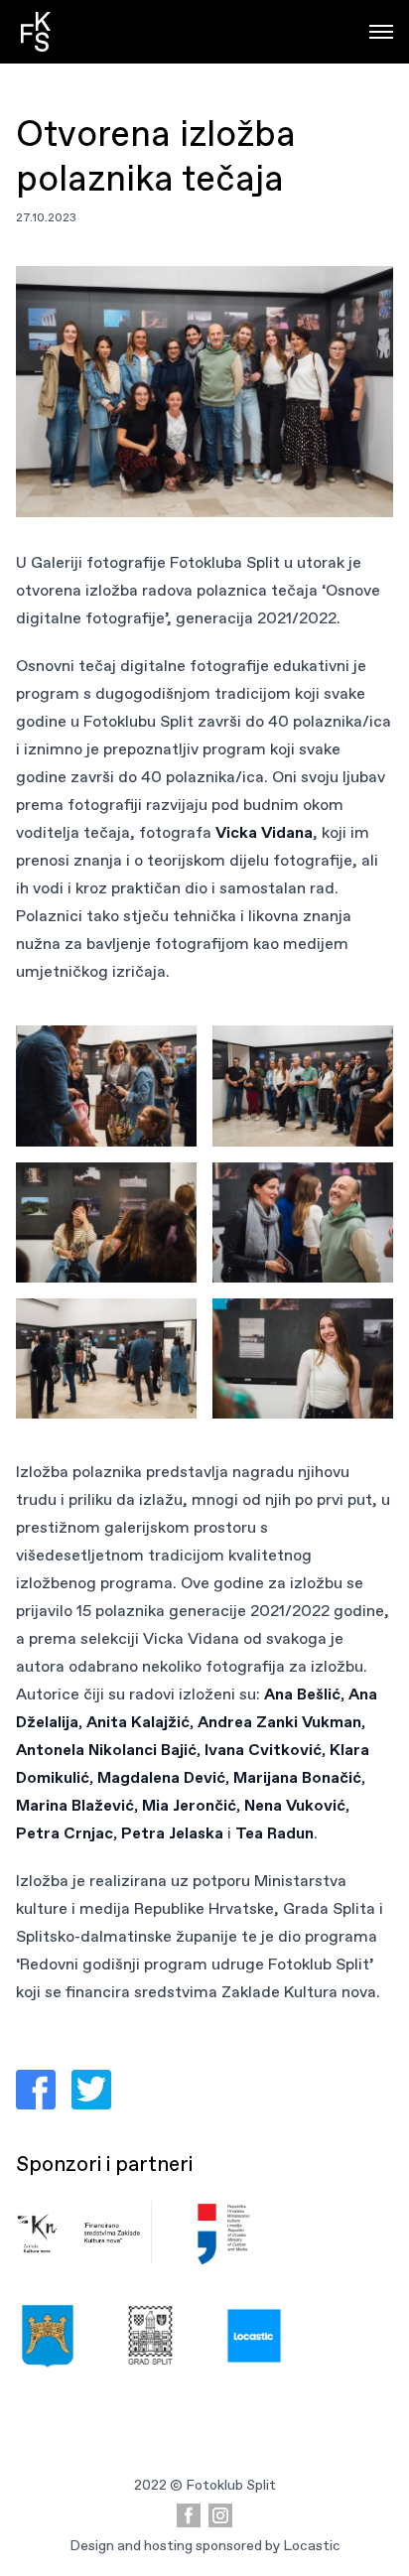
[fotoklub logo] (36, 32)
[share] (36, 2090)
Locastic (312, 2545)
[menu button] (381, 32)
